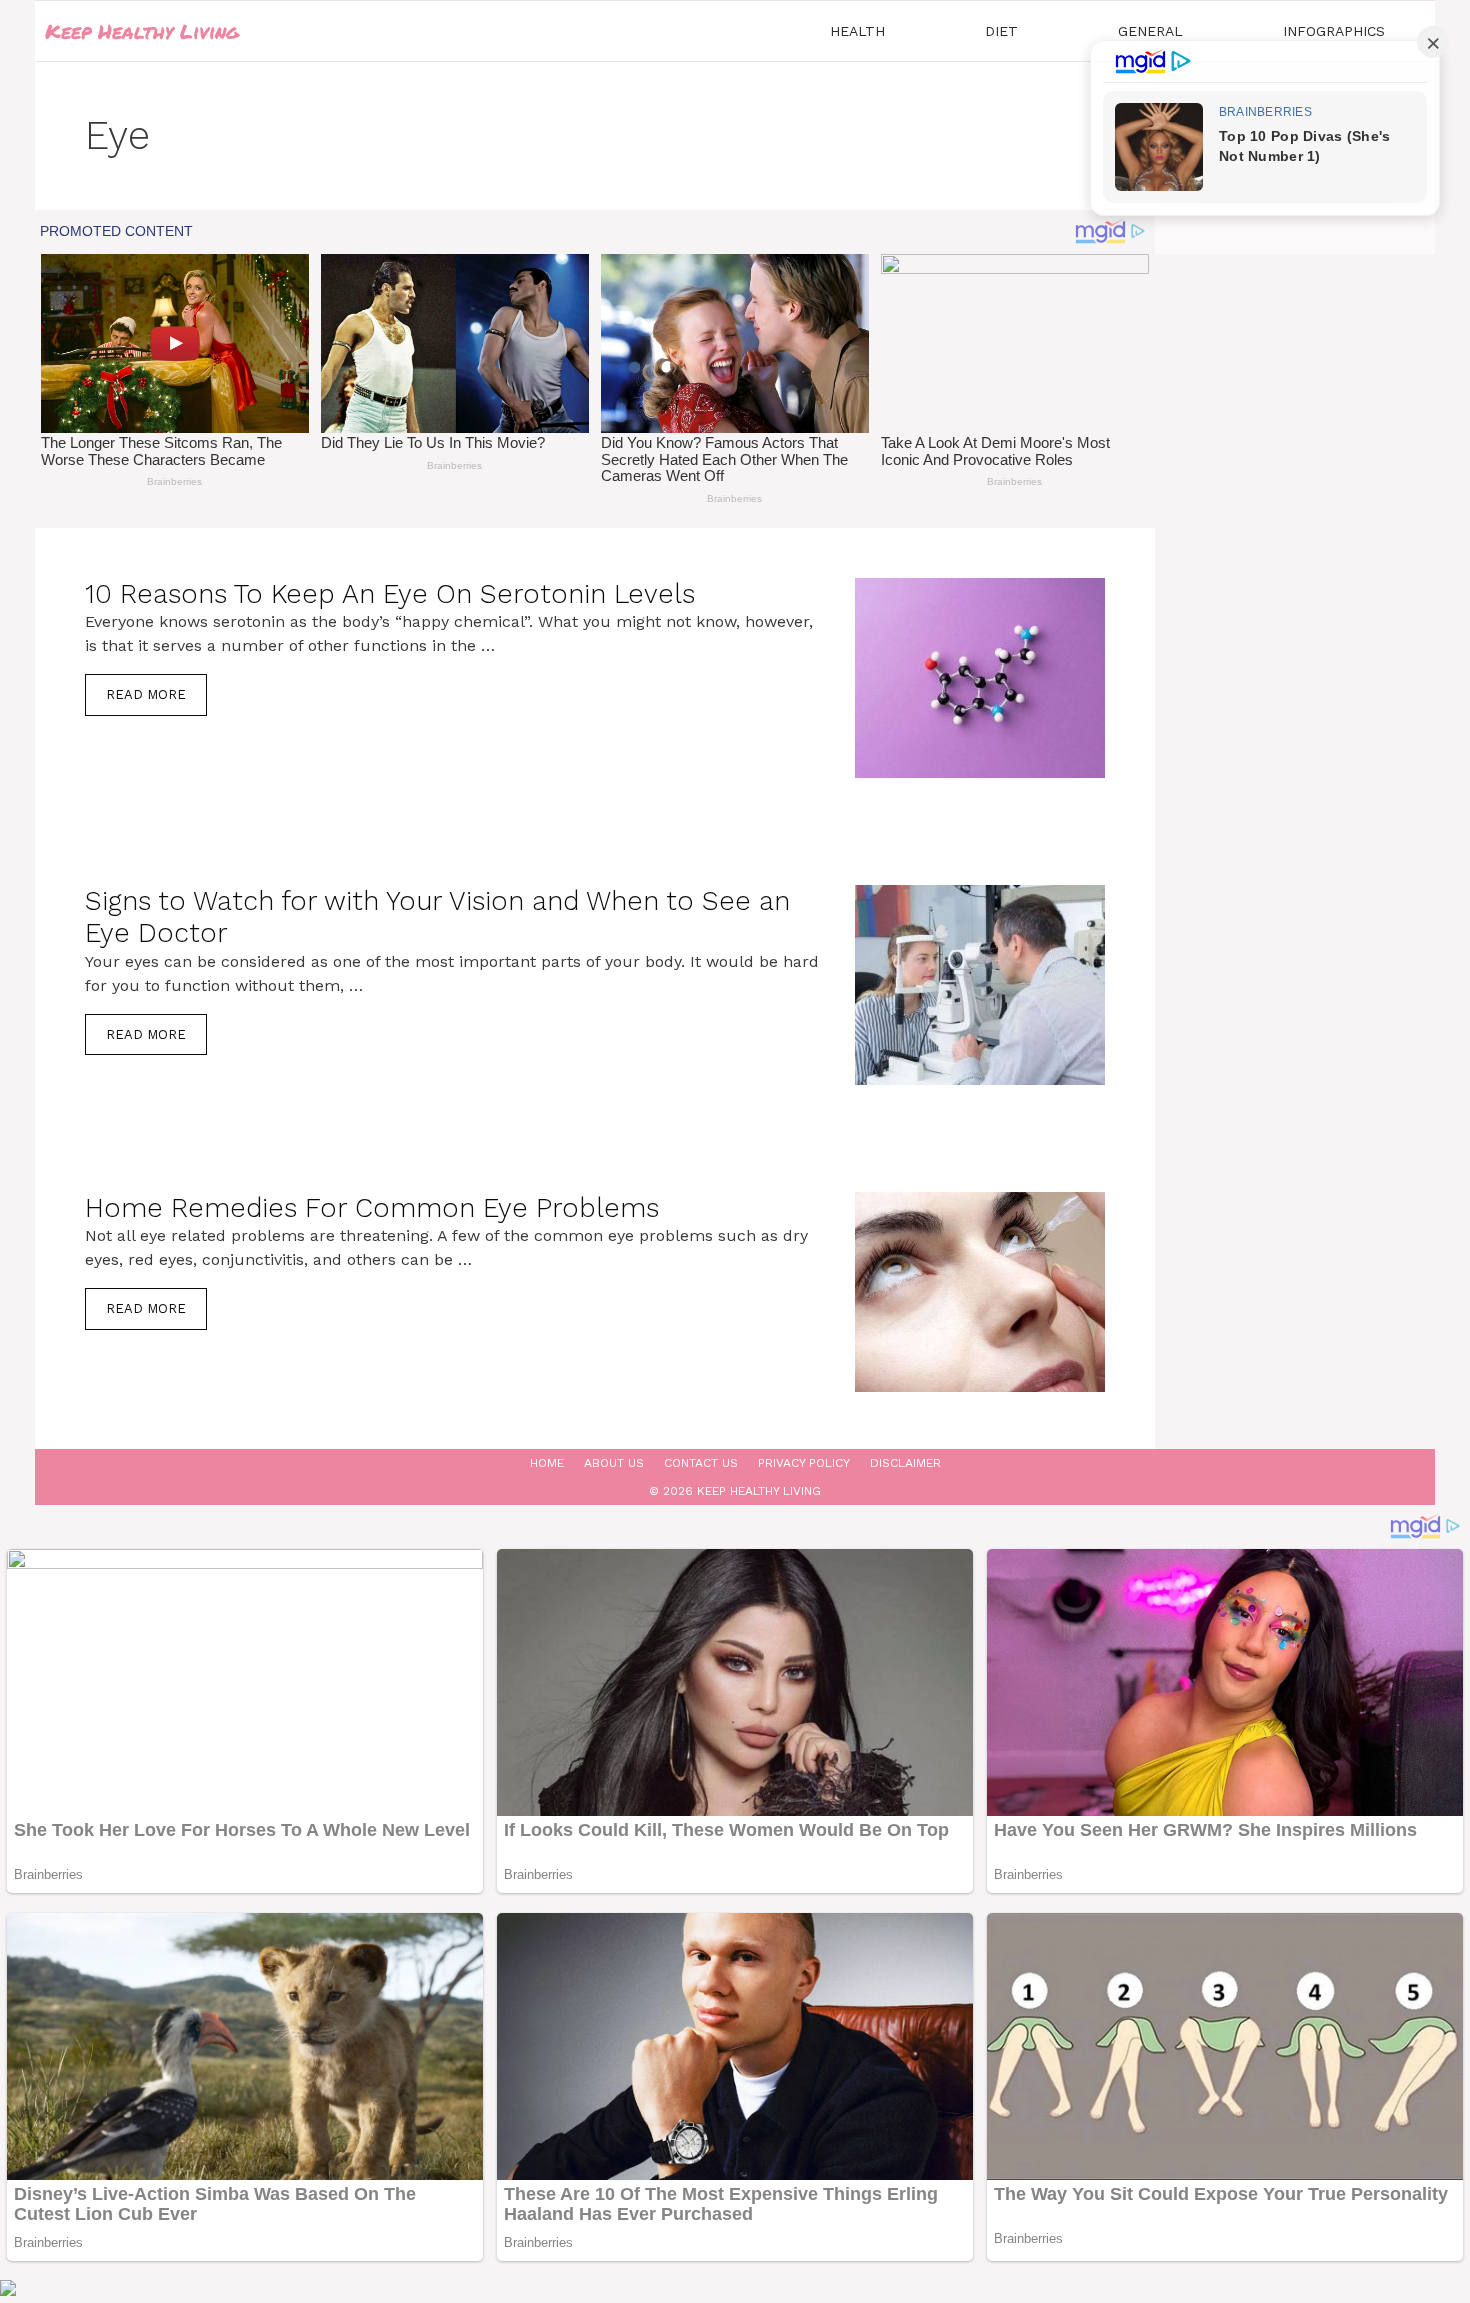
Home (547, 1463)
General (1150, 31)
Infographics (1334, 31)
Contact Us (701, 1463)
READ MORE (146, 694)
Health (857, 31)
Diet (1001, 31)
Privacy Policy (804, 1463)
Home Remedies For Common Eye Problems (372, 1208)
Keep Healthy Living (142, 31)
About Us (614, 1463)
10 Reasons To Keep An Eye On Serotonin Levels (390, 594)
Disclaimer (905, 1463)
